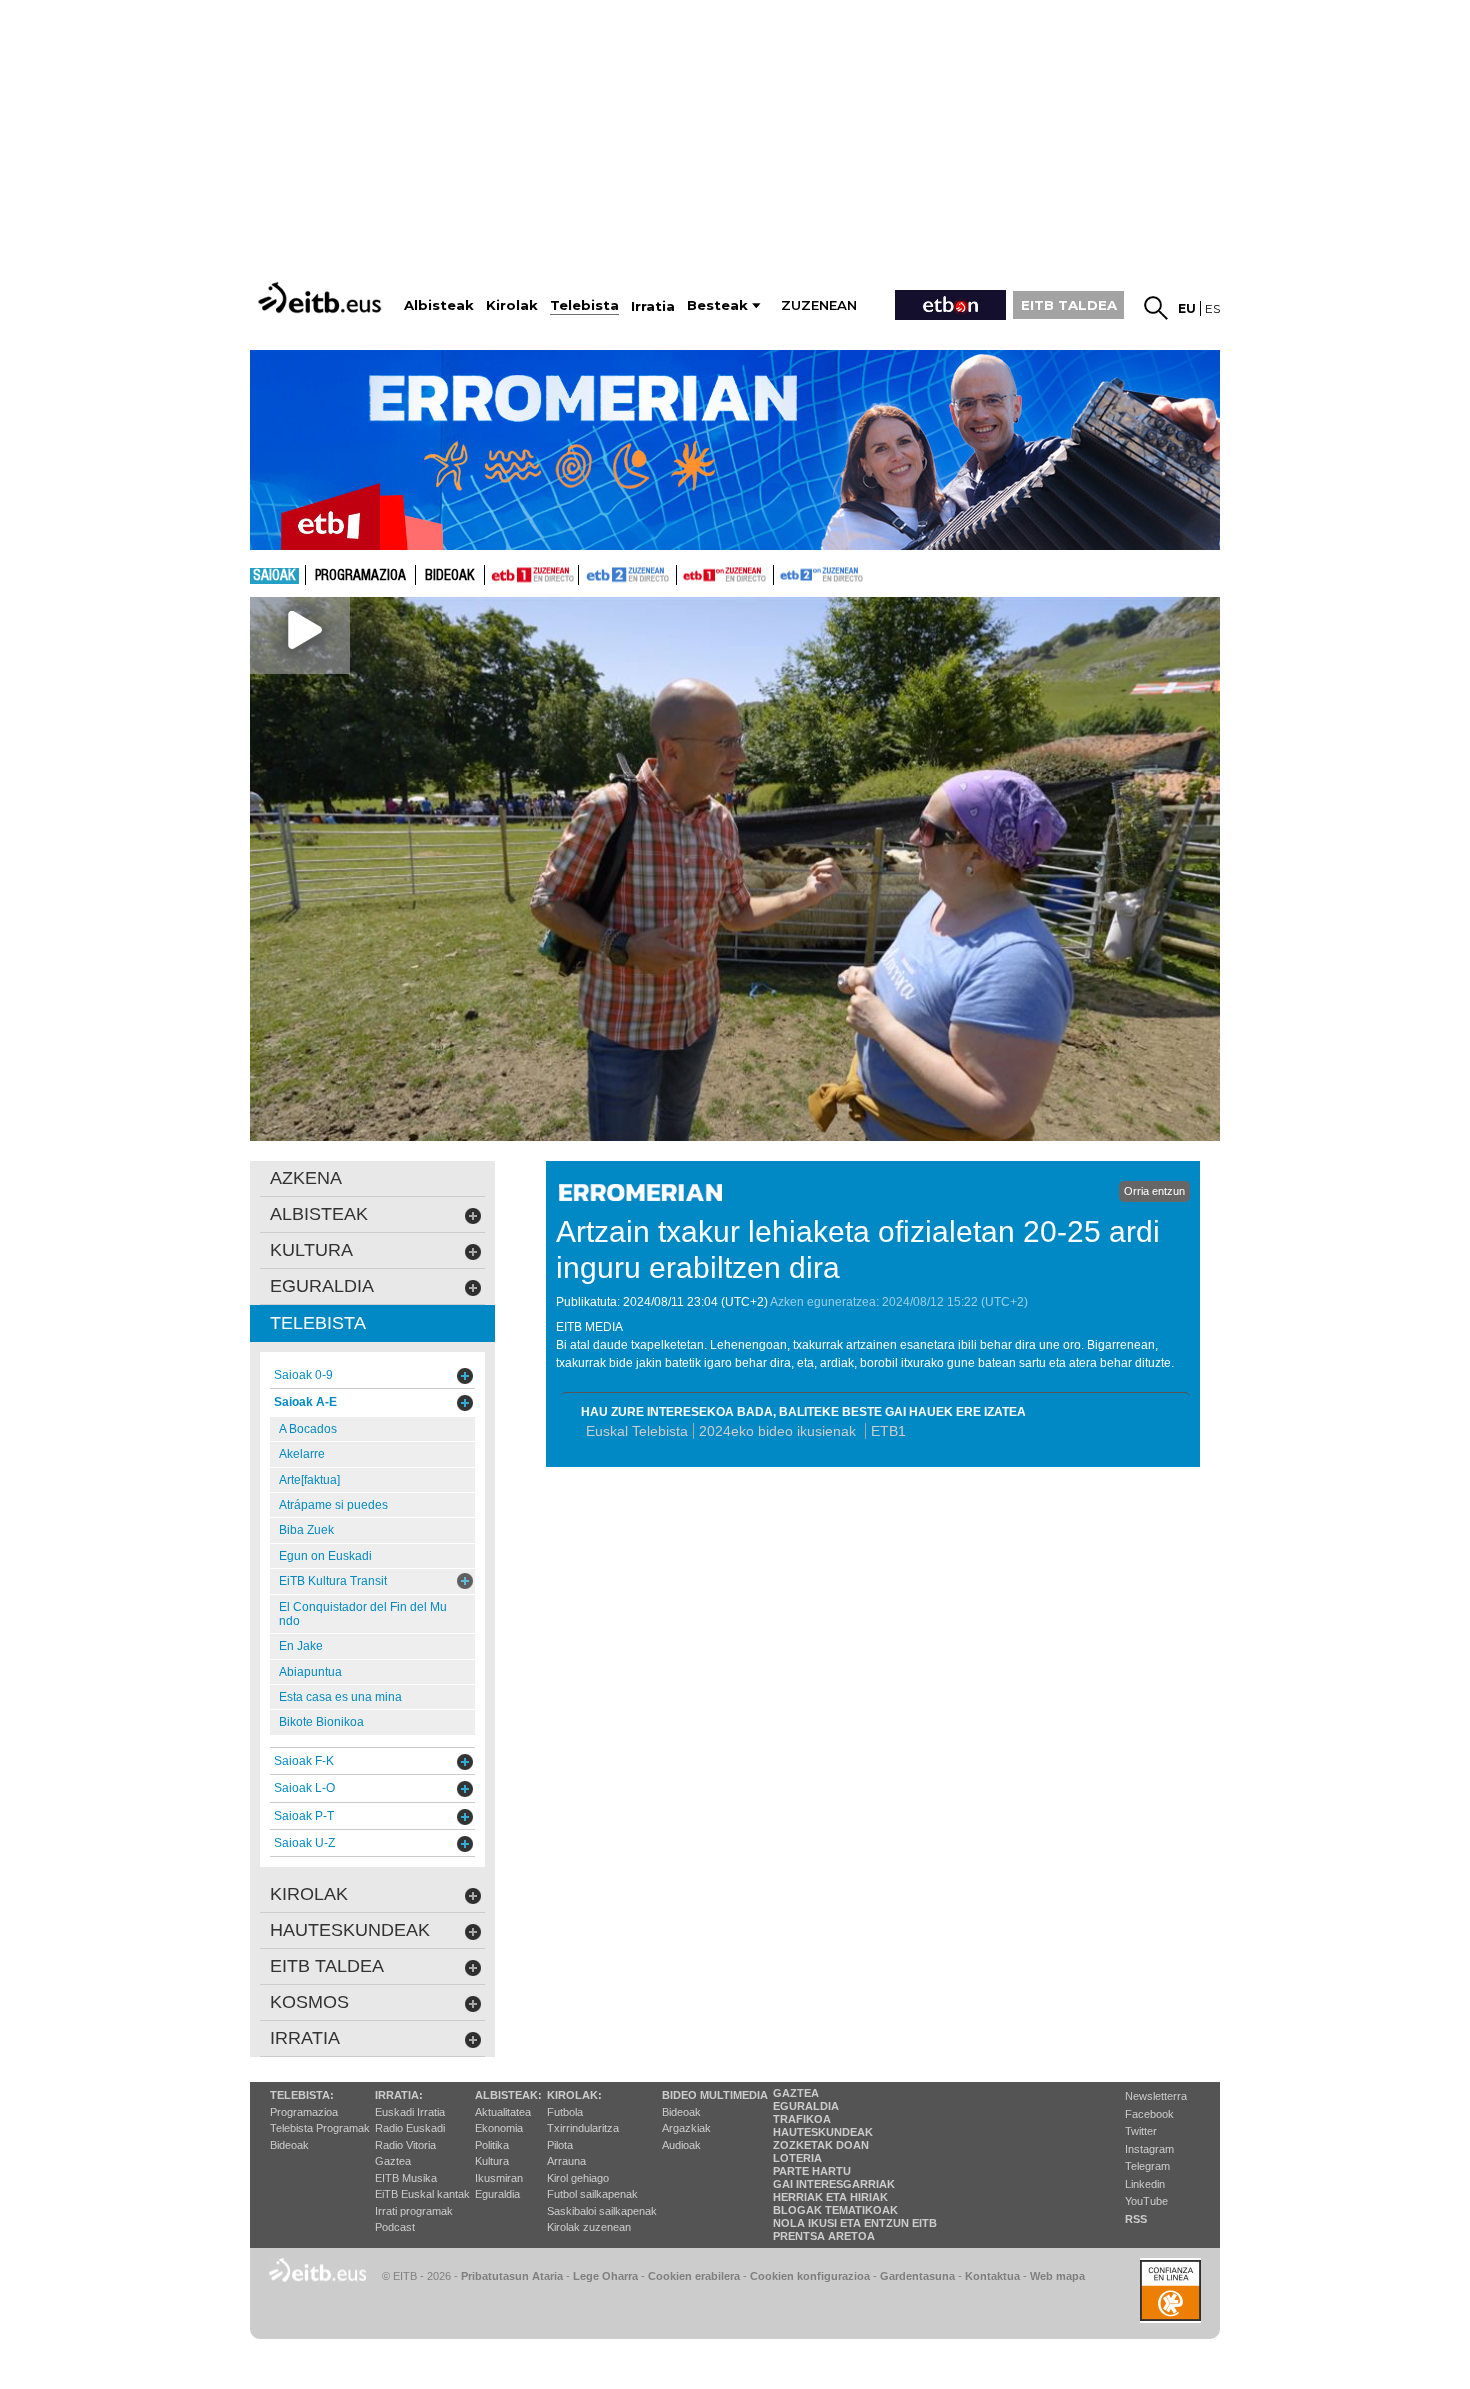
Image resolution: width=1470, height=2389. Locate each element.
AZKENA (306, 1178)
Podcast (395, 2227)
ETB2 (628, 575)
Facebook (1149, 2114)
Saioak (274, 576)
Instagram (1149, 2149)
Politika (492, 2145)
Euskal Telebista (637, 1431)
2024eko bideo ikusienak (779, 1431)
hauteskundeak (350, 1930)
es (1212, 308)
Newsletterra (1156, 2096)
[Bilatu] (1156, 308)
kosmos (309, 2002)
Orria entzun (1154, 1191)
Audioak (681, 2145)
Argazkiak (686, 2128)
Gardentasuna (917, 2276)
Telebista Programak (320, 2128)
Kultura (492, 2161)
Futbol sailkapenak (592, 2194)
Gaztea (393, 2161)
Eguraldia (497, 2194)
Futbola (565, 2112)
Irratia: (399, 2095)
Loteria (797, 2158)
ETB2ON (783, 573)
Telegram (1147, 2166)
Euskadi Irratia (410, 2112)
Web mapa (1057, 2276)
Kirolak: (574, 2095)
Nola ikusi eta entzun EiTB (855, 2223)
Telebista (318, 1323)
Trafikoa (802, 2119)
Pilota (560, 2145)
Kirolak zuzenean (589, 2227)
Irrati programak (414, 2211)
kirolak (309, 1894)
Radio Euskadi (410, 2128)
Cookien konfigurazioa (810, 2276)
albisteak (319, 1214)
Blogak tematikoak (835, 2210)
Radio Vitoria (405, 2145)
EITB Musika (406, 2178)
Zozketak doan (821, 2145)
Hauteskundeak (823, 2132)
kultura (311, 1250)
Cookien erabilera (694, 2276)
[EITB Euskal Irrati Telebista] (322, 297)
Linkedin (1145, 2184)
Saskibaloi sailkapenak (602, 2211)
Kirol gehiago (578, 2178)
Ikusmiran (499, 2178)
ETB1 (531, 575)
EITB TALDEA (1069, 305)
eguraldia (322, 1286)
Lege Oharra (605, 2276)
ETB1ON (686, 573)
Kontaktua (992, 2276)
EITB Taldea (327, 1966)
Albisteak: (508, 2095)
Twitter (1141, 2131)
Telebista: (302, 2095)
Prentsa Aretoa (824, 2236)
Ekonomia (499, 2128)
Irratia (305, 2038)
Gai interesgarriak (834, 2184)
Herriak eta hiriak (830, 2197)
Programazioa (360, 576)
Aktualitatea (503, 2112)
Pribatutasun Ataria (512, 2276)
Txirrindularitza (583, 2128)
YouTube (1146, 2201)
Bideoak (450, 576)
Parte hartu (812, 2171)
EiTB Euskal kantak (422, 2194)
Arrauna (566, 2161)
